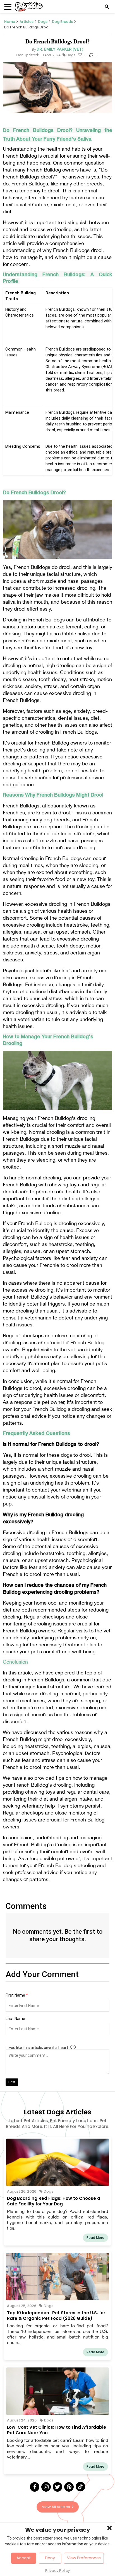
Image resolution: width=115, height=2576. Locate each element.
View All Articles (56, 2507)
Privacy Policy (57, 2571)
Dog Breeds (62, 22)
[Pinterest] (69, 2487)
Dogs (43, 22)
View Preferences (84, 2558)
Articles (27, 22)
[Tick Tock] (80, 2487)
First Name (17, 1995)
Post (12, 2082)
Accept (24, 2558)
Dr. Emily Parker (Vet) (60, 49)
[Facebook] (35, 2487)
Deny (50, 2558)
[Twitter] (57, 2487)
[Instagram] (46, 2487)
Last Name (15, 2019)
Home (10, 22)
